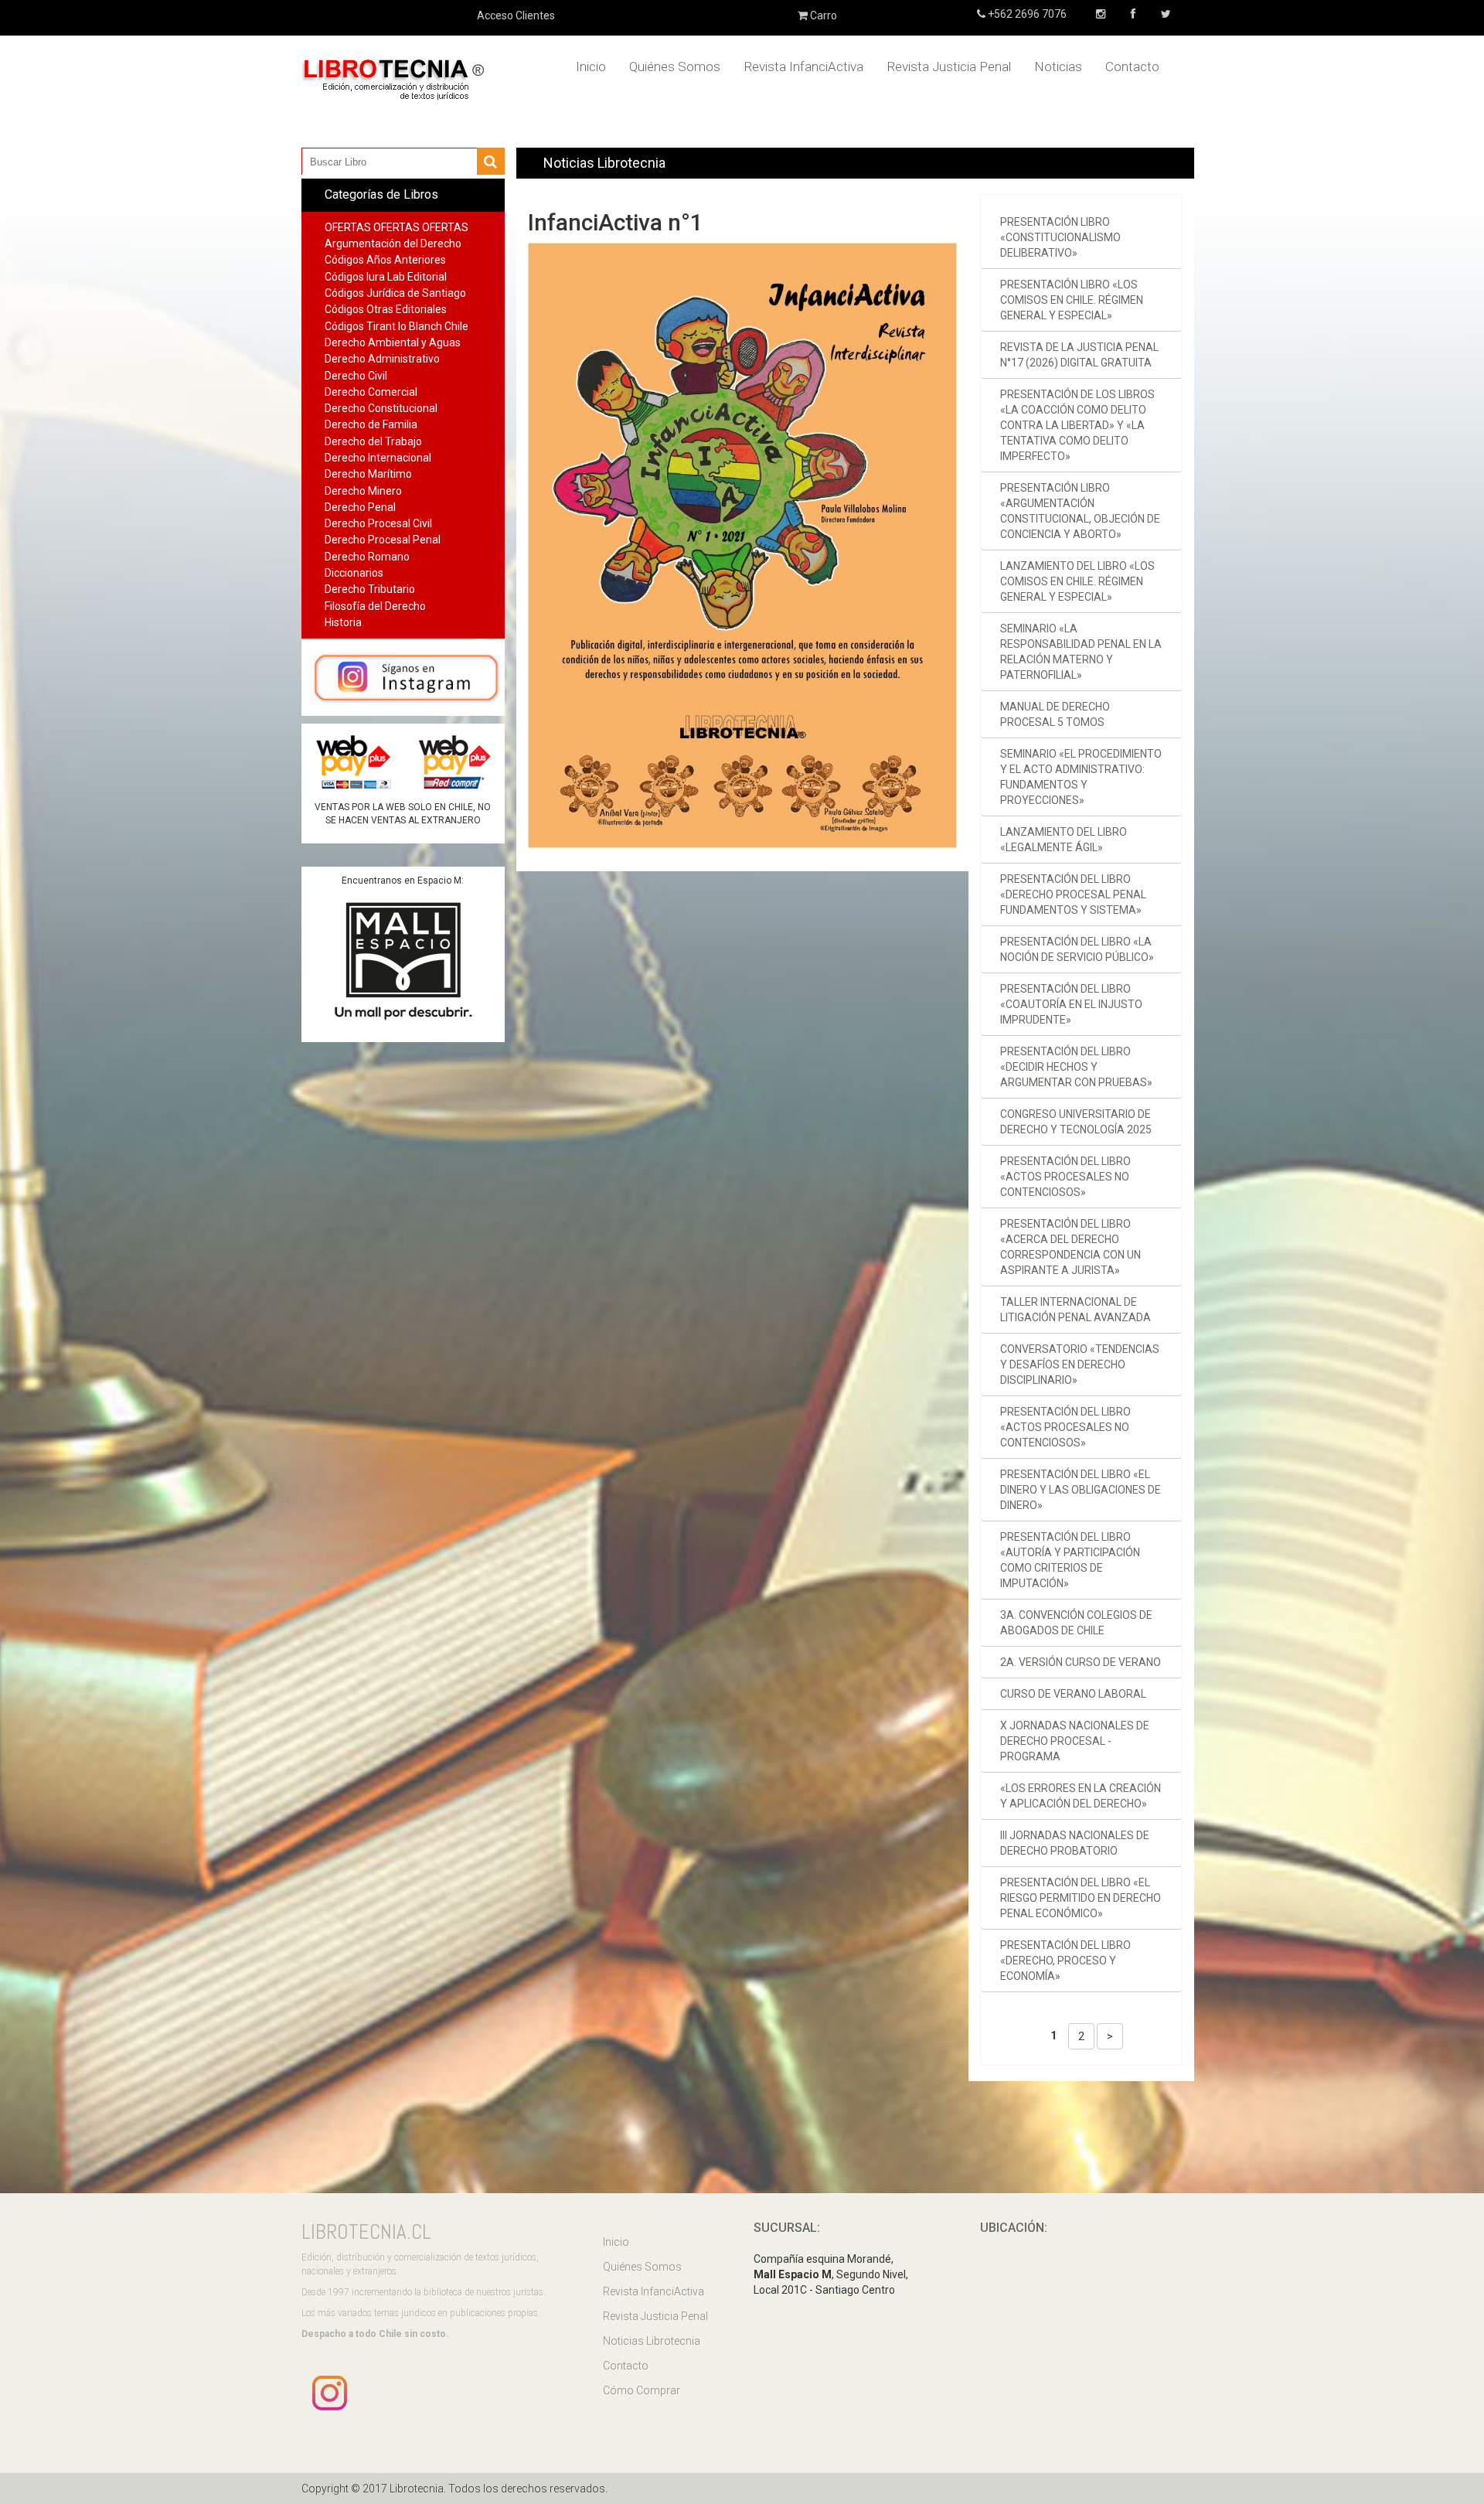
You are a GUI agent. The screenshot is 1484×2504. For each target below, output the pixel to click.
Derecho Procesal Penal (383, 540)
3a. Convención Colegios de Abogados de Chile (1076, 1623)
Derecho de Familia (371, 424)
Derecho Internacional (378, 458)
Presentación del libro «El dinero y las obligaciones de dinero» (1081, 1490)
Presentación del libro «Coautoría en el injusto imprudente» (1071, 1004)
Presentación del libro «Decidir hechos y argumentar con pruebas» (1076, 1067)
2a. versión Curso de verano (1081, 1662)
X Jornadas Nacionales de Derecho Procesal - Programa (1075, 1741)
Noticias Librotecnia (652, 2341)
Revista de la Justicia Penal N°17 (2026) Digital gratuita (1079, 355)
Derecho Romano (367, 557)
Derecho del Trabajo (373, 441)
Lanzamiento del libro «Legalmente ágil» (1064, 840)
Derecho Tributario (370, 589)
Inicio (591, 66)
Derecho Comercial (371, 392)
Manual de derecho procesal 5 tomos (1055, 714)
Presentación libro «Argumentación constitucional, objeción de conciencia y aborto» (1080, 511)
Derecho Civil (356, 376)
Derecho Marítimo (368, 474)
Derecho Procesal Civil (378, 523)
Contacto (1132, 66)
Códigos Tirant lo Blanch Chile (397, 326)
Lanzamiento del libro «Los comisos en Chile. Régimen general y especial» (1077, 581)
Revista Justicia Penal (949, 66)
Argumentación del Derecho (393, 244)
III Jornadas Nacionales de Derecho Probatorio (1075, 1843)
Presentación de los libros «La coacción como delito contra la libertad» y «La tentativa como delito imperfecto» (1077, 425)
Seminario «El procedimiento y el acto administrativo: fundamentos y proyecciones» (1081, 777)
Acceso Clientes (516, 15)
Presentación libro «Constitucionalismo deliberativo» (1060, 237)
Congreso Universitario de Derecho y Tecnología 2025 (1076, 1122)
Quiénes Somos (675, 66)
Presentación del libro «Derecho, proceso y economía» (1065, 1961)
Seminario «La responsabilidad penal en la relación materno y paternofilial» (1081, 652)
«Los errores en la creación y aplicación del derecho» (1081, 1796)
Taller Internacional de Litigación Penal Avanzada (1076, 1310)
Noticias (1058, 66)
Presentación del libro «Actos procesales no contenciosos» (1065, 1177)
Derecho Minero (363, 491)
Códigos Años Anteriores (385, 260)
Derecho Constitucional (381, 408)
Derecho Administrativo (382, 359)
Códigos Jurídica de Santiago (395, 293)
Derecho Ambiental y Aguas (393, 342)
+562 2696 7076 (1026, 14)
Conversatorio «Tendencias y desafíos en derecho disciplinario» (1080, 1364)
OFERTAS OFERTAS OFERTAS (397, 227)
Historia (343, 622)
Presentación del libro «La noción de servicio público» (1077, 949)
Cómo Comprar (642, 2390)
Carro (822, 15)
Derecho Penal (360, 507)
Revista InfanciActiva (803, 66)
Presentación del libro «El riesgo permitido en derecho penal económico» (1081, 1898)
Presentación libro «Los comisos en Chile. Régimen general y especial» (1072, 300)
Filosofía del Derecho (375, 606)
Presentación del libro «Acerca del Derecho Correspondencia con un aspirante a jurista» (1070, 1247)
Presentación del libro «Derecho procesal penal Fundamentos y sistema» (1073, 894)
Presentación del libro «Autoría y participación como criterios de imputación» (1070, 1560)
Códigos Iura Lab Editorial (386, 277)
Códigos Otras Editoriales (386, 309)
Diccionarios (354, 573)
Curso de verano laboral (1073, 1694)
